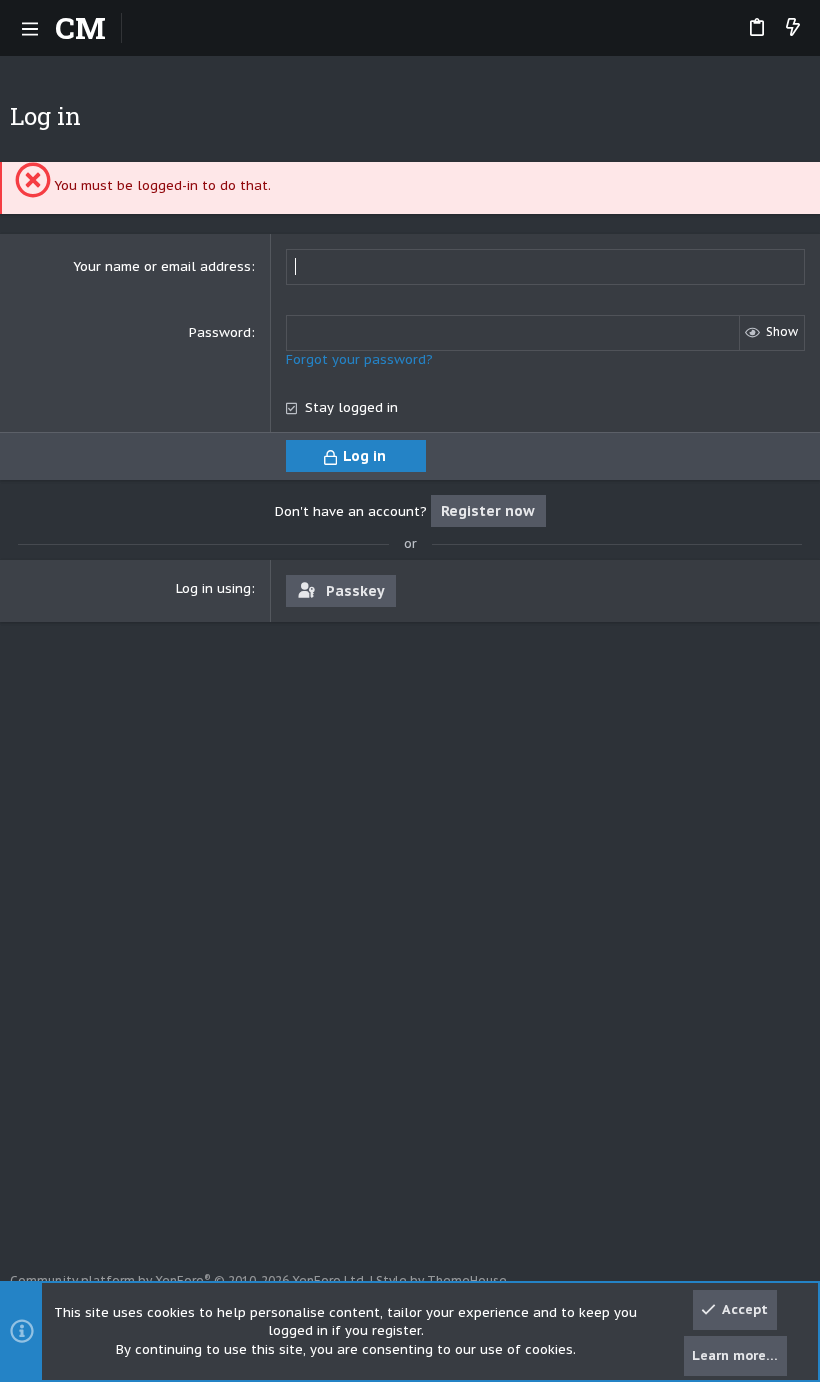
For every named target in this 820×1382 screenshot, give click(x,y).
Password (220, 332)
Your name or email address (162, 266)
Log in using (213, 588)
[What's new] (793, 28)
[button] (30, 28)
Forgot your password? (359, 359)
